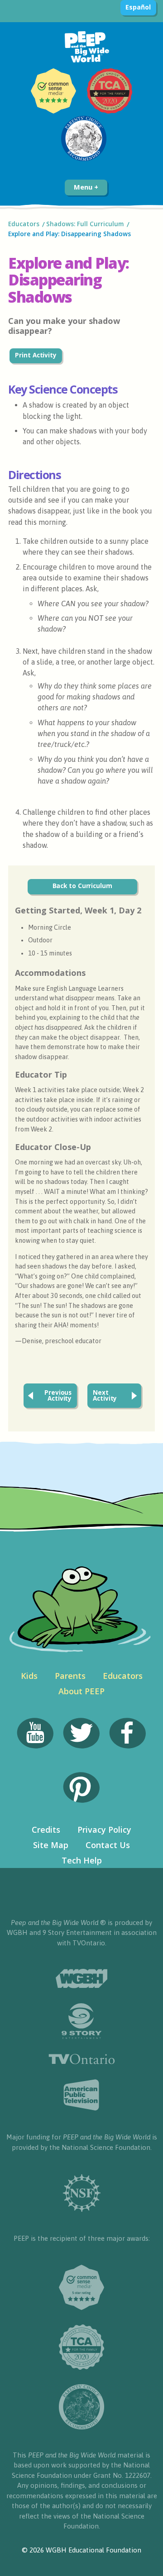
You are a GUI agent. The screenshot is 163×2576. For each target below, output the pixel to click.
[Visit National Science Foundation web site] (82, 2193)
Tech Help (82, 1860)
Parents (70, 1676)
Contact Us (108, 1845)
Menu (84, 187)
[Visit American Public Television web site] (81, 2095)
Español (138, 7)
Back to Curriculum (82, 886)
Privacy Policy (104, 1830)
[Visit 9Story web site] (81, 2021)
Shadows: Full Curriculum (85, 224)
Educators (24, 224)
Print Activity (36, 355)
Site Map (51, 1845)
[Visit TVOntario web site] (82, 2059)
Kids (29, 1676)
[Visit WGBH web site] (81, 1979)
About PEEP (81, 1691)
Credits (46, 1830)
